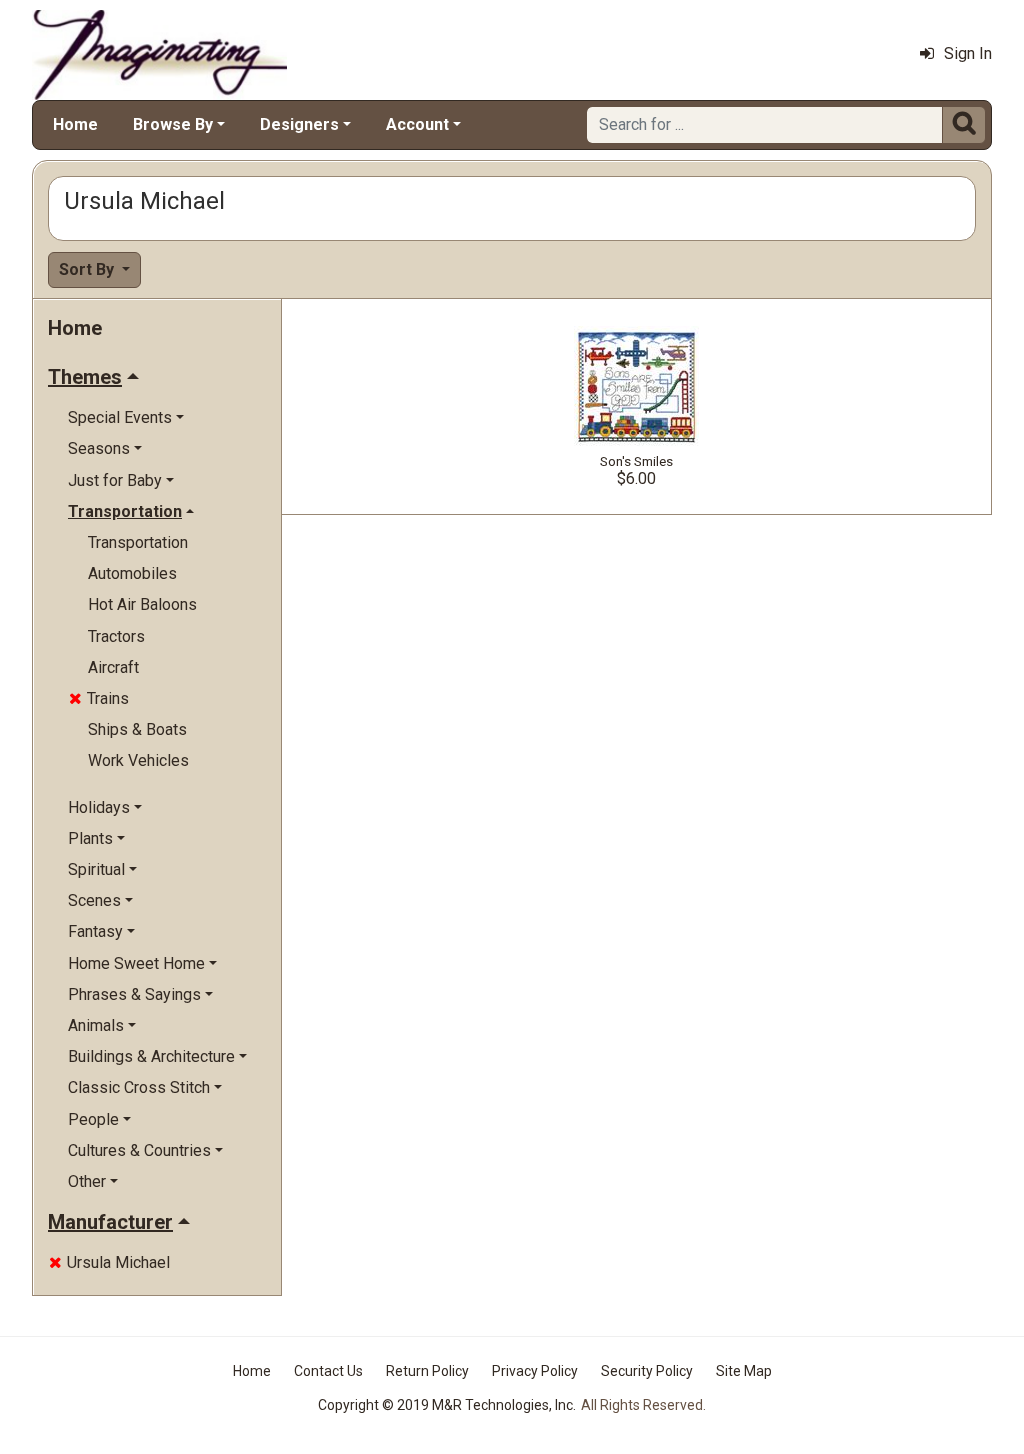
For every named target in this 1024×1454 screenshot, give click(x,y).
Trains (99, 698)
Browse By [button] (173, 124)
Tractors (116, 636)
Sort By (88, 269)
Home (75, 124)
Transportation (138, 542)
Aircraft (113, 667)
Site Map (744, 1371)
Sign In (968, 53)
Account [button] (417, 124)
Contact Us (328, 1371)
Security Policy (647, 1371)
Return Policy (427, 1371)
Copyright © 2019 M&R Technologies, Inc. (447, 1405)
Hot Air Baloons (142, 604)
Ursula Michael (109, 1262)
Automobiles (132, 573)
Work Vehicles (138, 760)
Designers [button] (299, 124)
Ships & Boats (137, 729)
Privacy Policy (535, 1371)
